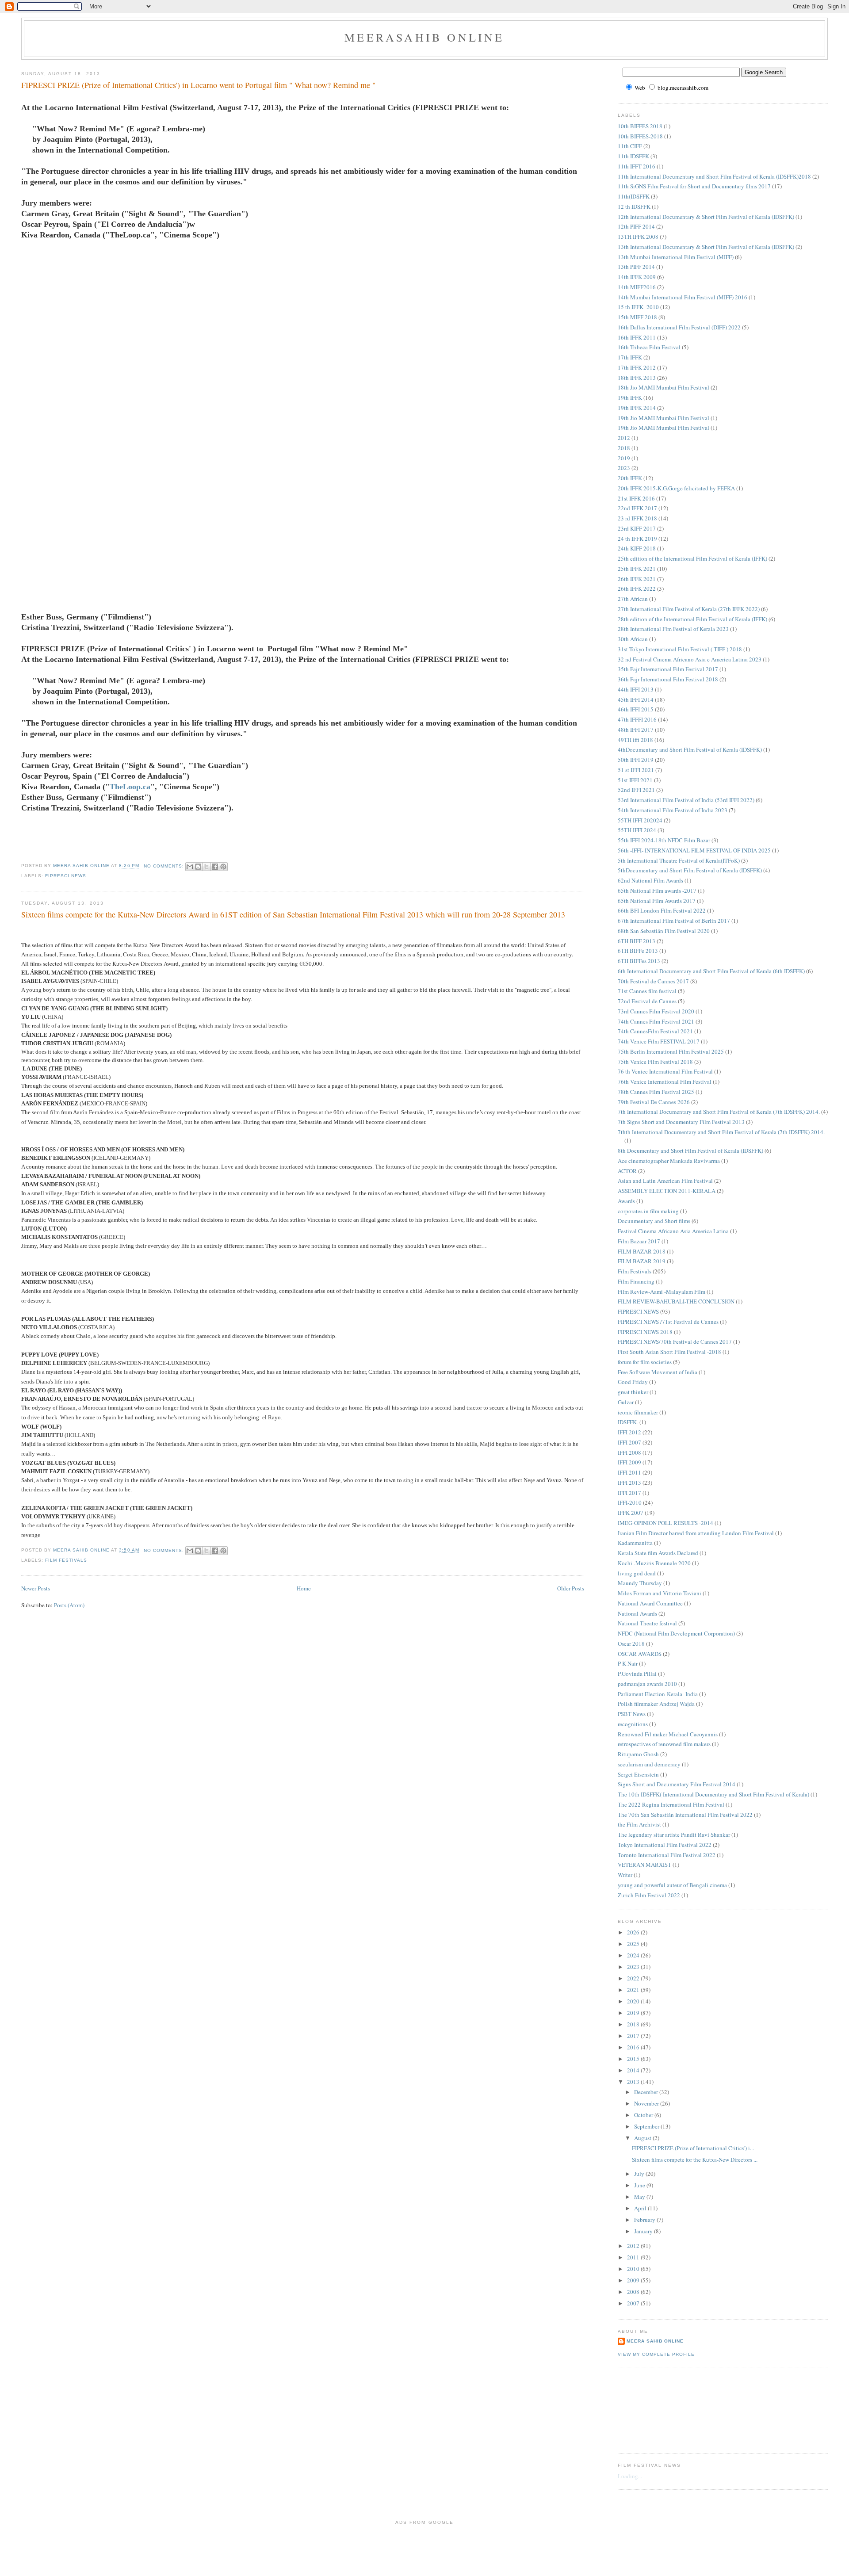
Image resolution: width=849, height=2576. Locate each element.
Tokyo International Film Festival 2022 (665, 1845)
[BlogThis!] (198, 867)
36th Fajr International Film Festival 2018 (668, 679)
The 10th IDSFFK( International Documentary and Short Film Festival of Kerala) (713, 1794)
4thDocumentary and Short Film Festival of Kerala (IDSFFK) (690, 749)
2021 (634, 1990)
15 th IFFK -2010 (638, 307)
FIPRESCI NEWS (66, 876)
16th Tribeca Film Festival (649, 347)
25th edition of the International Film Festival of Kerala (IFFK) (692, 558)
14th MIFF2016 (637, 287)
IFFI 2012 (629, 1432)
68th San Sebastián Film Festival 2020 (664, 931)
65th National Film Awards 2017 (657, 901)
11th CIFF (630, 146)
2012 (624, 438)
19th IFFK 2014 (637, 408)
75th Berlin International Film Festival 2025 (671, 1051)
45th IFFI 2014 (636, 699)
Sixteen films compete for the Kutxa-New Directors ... (695, 2159)
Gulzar (626, 1402)
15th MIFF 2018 (637, 317)
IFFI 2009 (629, 1462)
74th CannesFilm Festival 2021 (655, 1031)
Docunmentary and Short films (654, 1221)
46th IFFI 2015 (636, 709)
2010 (634, 2269)
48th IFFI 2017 (636, 730)
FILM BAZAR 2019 (642, 1261)
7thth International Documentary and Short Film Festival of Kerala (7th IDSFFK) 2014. (721, 1132)
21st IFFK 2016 (636, 498)
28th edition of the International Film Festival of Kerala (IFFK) (692, 619)
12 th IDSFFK (634, 206)
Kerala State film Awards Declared (658, 1553)
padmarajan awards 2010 (647, 1684)
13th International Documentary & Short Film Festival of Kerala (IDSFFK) (706, 247)
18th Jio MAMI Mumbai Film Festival (664, 387)
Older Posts (571, 1588)
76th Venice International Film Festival (665, 1082)
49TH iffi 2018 (635, 740)
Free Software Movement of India (658, 1372)
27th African (633, 599)
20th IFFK (630, 478)
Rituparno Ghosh (638, 1754)
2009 (634, 2280)
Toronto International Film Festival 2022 (667, 1855)
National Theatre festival (647, 1623)
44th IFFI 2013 (636, 689)
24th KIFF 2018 (637, 548)
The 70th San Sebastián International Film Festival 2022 (685, 1815)
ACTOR (627, 1171)
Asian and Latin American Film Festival (665, 1181)
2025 (634, 1944)
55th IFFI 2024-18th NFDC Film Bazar (664, 840)
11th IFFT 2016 (637, 166)
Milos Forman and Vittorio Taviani (660, 1593)
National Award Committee (650, 1603)
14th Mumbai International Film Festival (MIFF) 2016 (683, 297)
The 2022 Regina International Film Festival (671, 1804)
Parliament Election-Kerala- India (658, 1694)
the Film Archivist (639, 1824)
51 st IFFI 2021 (636, 770)
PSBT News (632, 1714)
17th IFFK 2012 (637, 367)
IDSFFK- (628, 1422)
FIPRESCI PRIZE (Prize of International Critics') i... (693, 2148)
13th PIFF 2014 (636, 267)
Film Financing (636, 1281)
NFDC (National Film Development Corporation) (676, 1633)
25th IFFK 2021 (637, 569)
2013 (634, 2082)
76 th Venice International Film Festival (665, 1071)
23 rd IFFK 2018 (637, 518)
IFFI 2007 (629, 1442)
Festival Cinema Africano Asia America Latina (673, 1231)
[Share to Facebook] (215, 867)
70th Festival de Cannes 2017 (653, 981)
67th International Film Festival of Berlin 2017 (674, 921)
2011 (634, 2257)
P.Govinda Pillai (637, 1674)
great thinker (633, 1392)
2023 (624, 468)
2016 (634, 2047)
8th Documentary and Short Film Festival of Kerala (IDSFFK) (690, 1150)
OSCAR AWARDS (640, 1654)
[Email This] (190, 867)
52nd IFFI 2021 (636, 790)
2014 (634, 2070)
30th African (633, 639)
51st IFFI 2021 (635, 780)
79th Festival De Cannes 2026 (654, 1102)
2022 (634, 1978)
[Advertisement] (658, 2409)
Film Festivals (66, 1560)
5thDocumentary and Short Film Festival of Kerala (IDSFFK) (690, 870)
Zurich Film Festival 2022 (649, 1895)
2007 (634, 2303)
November (647, 2103)
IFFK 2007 (631, 1513)
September (647, 2126)
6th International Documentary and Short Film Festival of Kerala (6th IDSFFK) (711, 971)
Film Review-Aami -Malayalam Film (662, 1292)
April (641, 2208)
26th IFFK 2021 (637, 579)
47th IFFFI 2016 (637, 719)
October (644, 2115)
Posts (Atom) (69, 1605)
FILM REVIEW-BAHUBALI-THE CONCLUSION (676, 1301)
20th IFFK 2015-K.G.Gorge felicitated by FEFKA (676, 488)
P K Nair (628, 1663)
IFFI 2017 (629, 1493)
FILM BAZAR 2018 (642, 1251)
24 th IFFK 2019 (637, 539)
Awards (626, 1201)
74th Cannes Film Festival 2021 (656, 1021)
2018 (624, 448)
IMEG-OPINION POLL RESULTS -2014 (665, 1523)
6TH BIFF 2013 (637, 941)
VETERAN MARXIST (644, 1865)
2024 (634, 1955)
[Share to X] (207, 867)
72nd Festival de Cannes (647, 1001)
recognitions (633, 1724)
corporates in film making (648, 1211)
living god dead (637, 1573)
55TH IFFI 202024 (640, 820)
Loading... (630, 2476)
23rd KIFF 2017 (637, 528)
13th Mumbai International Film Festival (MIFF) (676, 257)
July (640, 2174)
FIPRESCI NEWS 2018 (645, 1332)
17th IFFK (630, 357)
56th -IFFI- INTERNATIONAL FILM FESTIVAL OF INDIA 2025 (694, 850)
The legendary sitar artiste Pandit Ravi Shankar (674, 1835)
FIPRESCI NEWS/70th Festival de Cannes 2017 (675, 1342)
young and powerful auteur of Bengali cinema (672, 1885)
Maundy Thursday (640, 1583)
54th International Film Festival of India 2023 (673, 810)
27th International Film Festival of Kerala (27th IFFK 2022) (689, 609)
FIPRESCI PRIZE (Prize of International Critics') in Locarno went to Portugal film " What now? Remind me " (198, 85)
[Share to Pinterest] (223, 867)
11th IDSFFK (633, 156)
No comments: (165, 866)
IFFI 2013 (629, 1483)
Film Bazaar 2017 (639, 1241)
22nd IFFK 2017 (637, 508)
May (640, 2197)
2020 (634, 2001)
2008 (634, 2292)
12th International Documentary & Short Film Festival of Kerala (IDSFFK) (706, 217)
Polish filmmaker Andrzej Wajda (656, 1704)
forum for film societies (645, 1362)
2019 (624, 458)
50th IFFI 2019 (636, 760)
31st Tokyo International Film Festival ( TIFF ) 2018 (680, 649)
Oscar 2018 (631, 1643)
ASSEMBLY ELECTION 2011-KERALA (667, 1191)
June (640, 2185)
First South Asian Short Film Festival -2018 (669, 1352)
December (647, 2092)
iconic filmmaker (638, 1412)
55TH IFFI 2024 (637, 830)
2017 (634, 2036)
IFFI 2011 (629, 1472)
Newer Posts (36, 1588)
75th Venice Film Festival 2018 (655, 1062)
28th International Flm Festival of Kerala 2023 (673, 629)
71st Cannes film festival (647, 991)
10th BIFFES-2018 (640, 136)
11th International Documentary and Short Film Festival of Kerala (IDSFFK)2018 (714, 176)
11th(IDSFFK (634, 196)
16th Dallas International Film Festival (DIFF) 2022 (679, 327)
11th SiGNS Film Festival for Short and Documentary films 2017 (694, 186)
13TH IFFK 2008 (638, 237)
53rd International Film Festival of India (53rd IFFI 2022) (686, 800)
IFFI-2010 (630, 1502)
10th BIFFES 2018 (640, 126)
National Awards (637, 1613)
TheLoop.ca (130, 787)
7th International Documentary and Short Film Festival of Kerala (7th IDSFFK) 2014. (719, 1112)
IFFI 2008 (629, 1452)
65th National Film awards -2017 (657, 891)
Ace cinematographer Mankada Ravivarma (669, 1161)
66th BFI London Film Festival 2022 (662, 910)
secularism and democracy (649, 1764)
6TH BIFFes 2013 (639, 961)
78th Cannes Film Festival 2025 (656, 1092)
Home (304, 1588)
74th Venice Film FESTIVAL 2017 (659, 1041)
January (644, 2231)
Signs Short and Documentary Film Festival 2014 (677, 1784)
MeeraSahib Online (424, 37)
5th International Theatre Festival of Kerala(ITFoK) (679, 860)
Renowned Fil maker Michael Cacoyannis (668, 1734)
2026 (634, 1932)
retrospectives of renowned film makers (664, 1744)
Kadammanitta (635, 1543)
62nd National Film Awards (650, 880)
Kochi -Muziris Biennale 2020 (654, 1563)
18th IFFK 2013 (637, 378)
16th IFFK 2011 (637, 337)
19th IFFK (630, 397)
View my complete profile (656, 2354)
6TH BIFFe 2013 (638, 951)
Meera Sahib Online (655, 2341)
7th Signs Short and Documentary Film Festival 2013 (681, 1122)
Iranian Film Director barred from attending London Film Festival (696, 1533)
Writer (625, 1875)
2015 (634, 2059)
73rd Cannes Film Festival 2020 (656, 1011)
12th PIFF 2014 (636, 226)
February (645, 2220)
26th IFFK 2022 (637, 589)
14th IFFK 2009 (637, 277)
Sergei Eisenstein (638, 1774)
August (643, 2138)
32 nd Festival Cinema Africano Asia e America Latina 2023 (690, 659)
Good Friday (633, 1382)
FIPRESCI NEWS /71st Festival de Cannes (668, 1322)
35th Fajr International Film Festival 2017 (668, 669)
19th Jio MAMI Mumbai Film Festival (664, 418)
